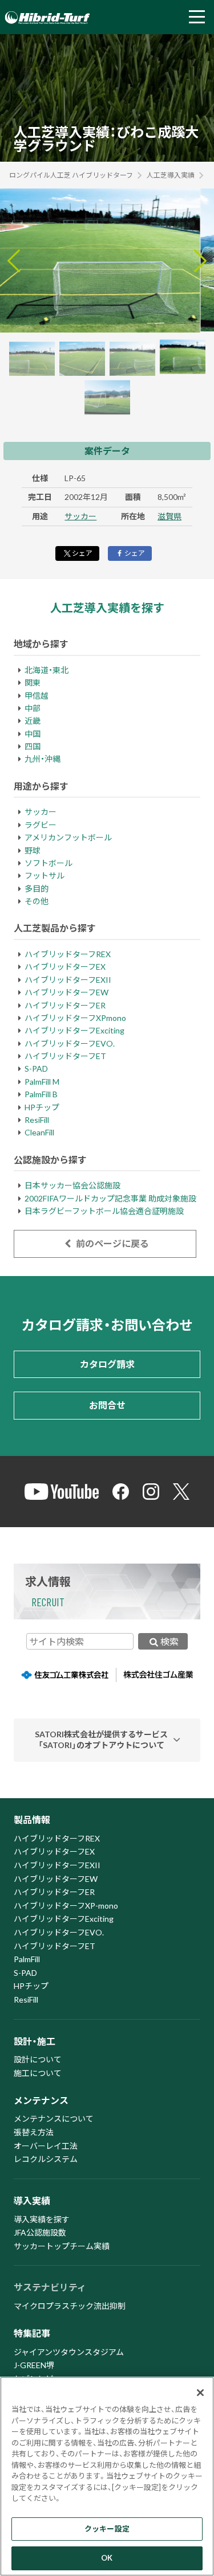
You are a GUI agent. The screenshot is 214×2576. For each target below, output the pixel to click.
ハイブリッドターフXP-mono (66, 1906)
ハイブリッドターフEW (66, 992)
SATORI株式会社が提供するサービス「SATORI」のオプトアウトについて (101, 1740)
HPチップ (42, 1107)
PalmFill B (41, 1094)
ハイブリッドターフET (65, 1056)
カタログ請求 (107, 1364)
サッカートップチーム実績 (62, 2246)
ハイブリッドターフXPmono (75, 1018)
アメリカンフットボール (68, 837)
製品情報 (32, 1820)
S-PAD (36, 1068)
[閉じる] (200, 2393)
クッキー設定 (107, 2529)
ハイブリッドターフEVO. (70, 1043)
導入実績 (32, 2200)
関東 (33, 682)
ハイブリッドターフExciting (74, 1030)
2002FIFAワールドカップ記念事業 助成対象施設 (110, 1198)
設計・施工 (35, 2041)
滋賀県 (169, 516)
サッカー (80, 516)
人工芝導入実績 (171, 175)
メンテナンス (41, 2100)
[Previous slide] (14, 261)
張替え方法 (34, 2132)
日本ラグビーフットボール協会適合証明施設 (104, 1211)
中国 (33, 734)
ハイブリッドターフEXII (68, 980)
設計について (38, 2059)
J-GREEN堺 (34, 2365)
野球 (33, 850)
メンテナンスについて (54, 2118)
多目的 (37, 889)
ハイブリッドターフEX (65, 967)
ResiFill (37, 1120)
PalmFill (27, 1959)
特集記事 (32, 2333)
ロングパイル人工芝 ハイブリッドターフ (71, 175)
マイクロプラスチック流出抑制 (70, 2306)
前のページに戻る (112, 1243)
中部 (33, 708)
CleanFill (39, 1132)
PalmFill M (42, 1082)
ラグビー (41, 825)
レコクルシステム (46, 2159)
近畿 (33, 721)
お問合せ (107, 1405)
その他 (37, 901)
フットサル (45, 875)
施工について (38, 2073)
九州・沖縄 (43, 759)
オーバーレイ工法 (46, 2146)
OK (107, 2558)
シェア (82, 553)
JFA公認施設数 (40, 2232)
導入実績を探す (42, 2219)
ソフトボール (49, 863)
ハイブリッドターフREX (68, 954)
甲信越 (37, 696)
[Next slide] (200, 261)
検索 (169, 1641)
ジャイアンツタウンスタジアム (69, 2352)
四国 (33, 746)
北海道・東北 (47, 670)
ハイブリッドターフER (65, 1005)
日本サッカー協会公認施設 (72, 1185)
